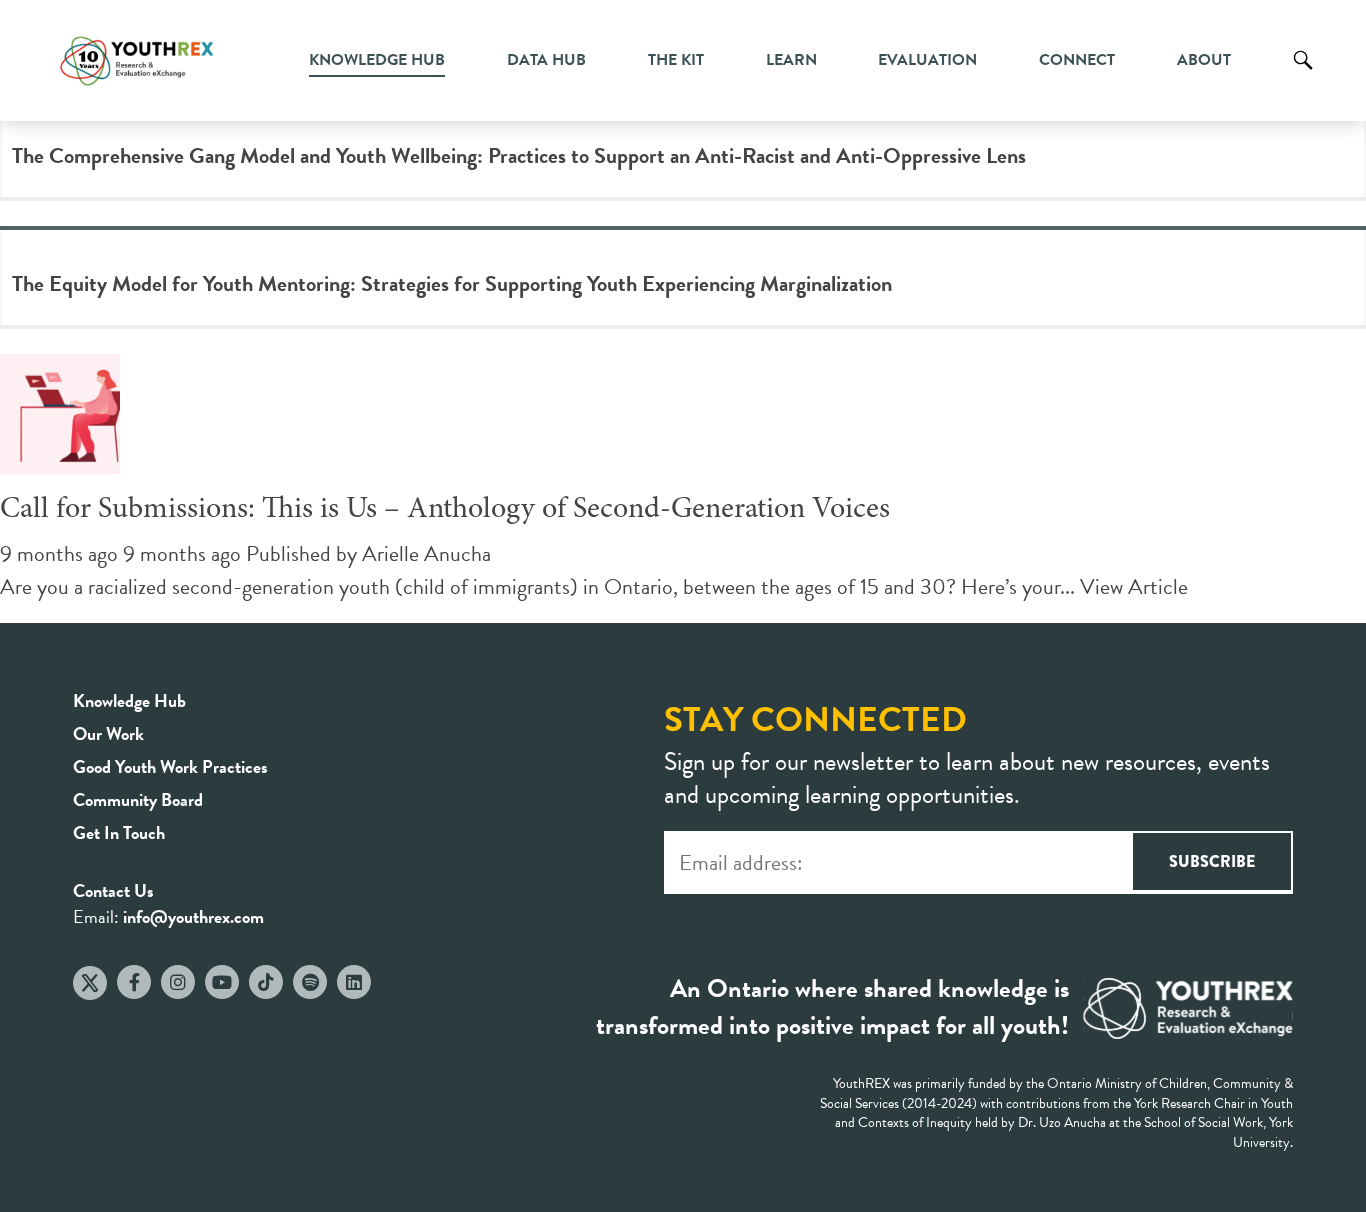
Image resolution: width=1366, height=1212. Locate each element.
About (1204, 60)
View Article (1134, 586)
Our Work (108, 733)
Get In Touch (119, 832)
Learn (791, 60)
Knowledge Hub (377, 60)
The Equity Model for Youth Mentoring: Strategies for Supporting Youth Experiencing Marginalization (452, 283)
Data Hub (546, 60)
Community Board (138, 799)
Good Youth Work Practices (170, 766)
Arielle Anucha (426, 553)
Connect (1077, 60)
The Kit (676, 60)
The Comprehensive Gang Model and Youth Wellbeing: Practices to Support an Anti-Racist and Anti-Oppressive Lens (519, 155)
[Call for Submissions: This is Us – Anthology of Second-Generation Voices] (60, 457)
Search (1303, 75)
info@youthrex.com (193, 916)
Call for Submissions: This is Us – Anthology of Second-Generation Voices (445, 510)
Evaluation (927, 60)
